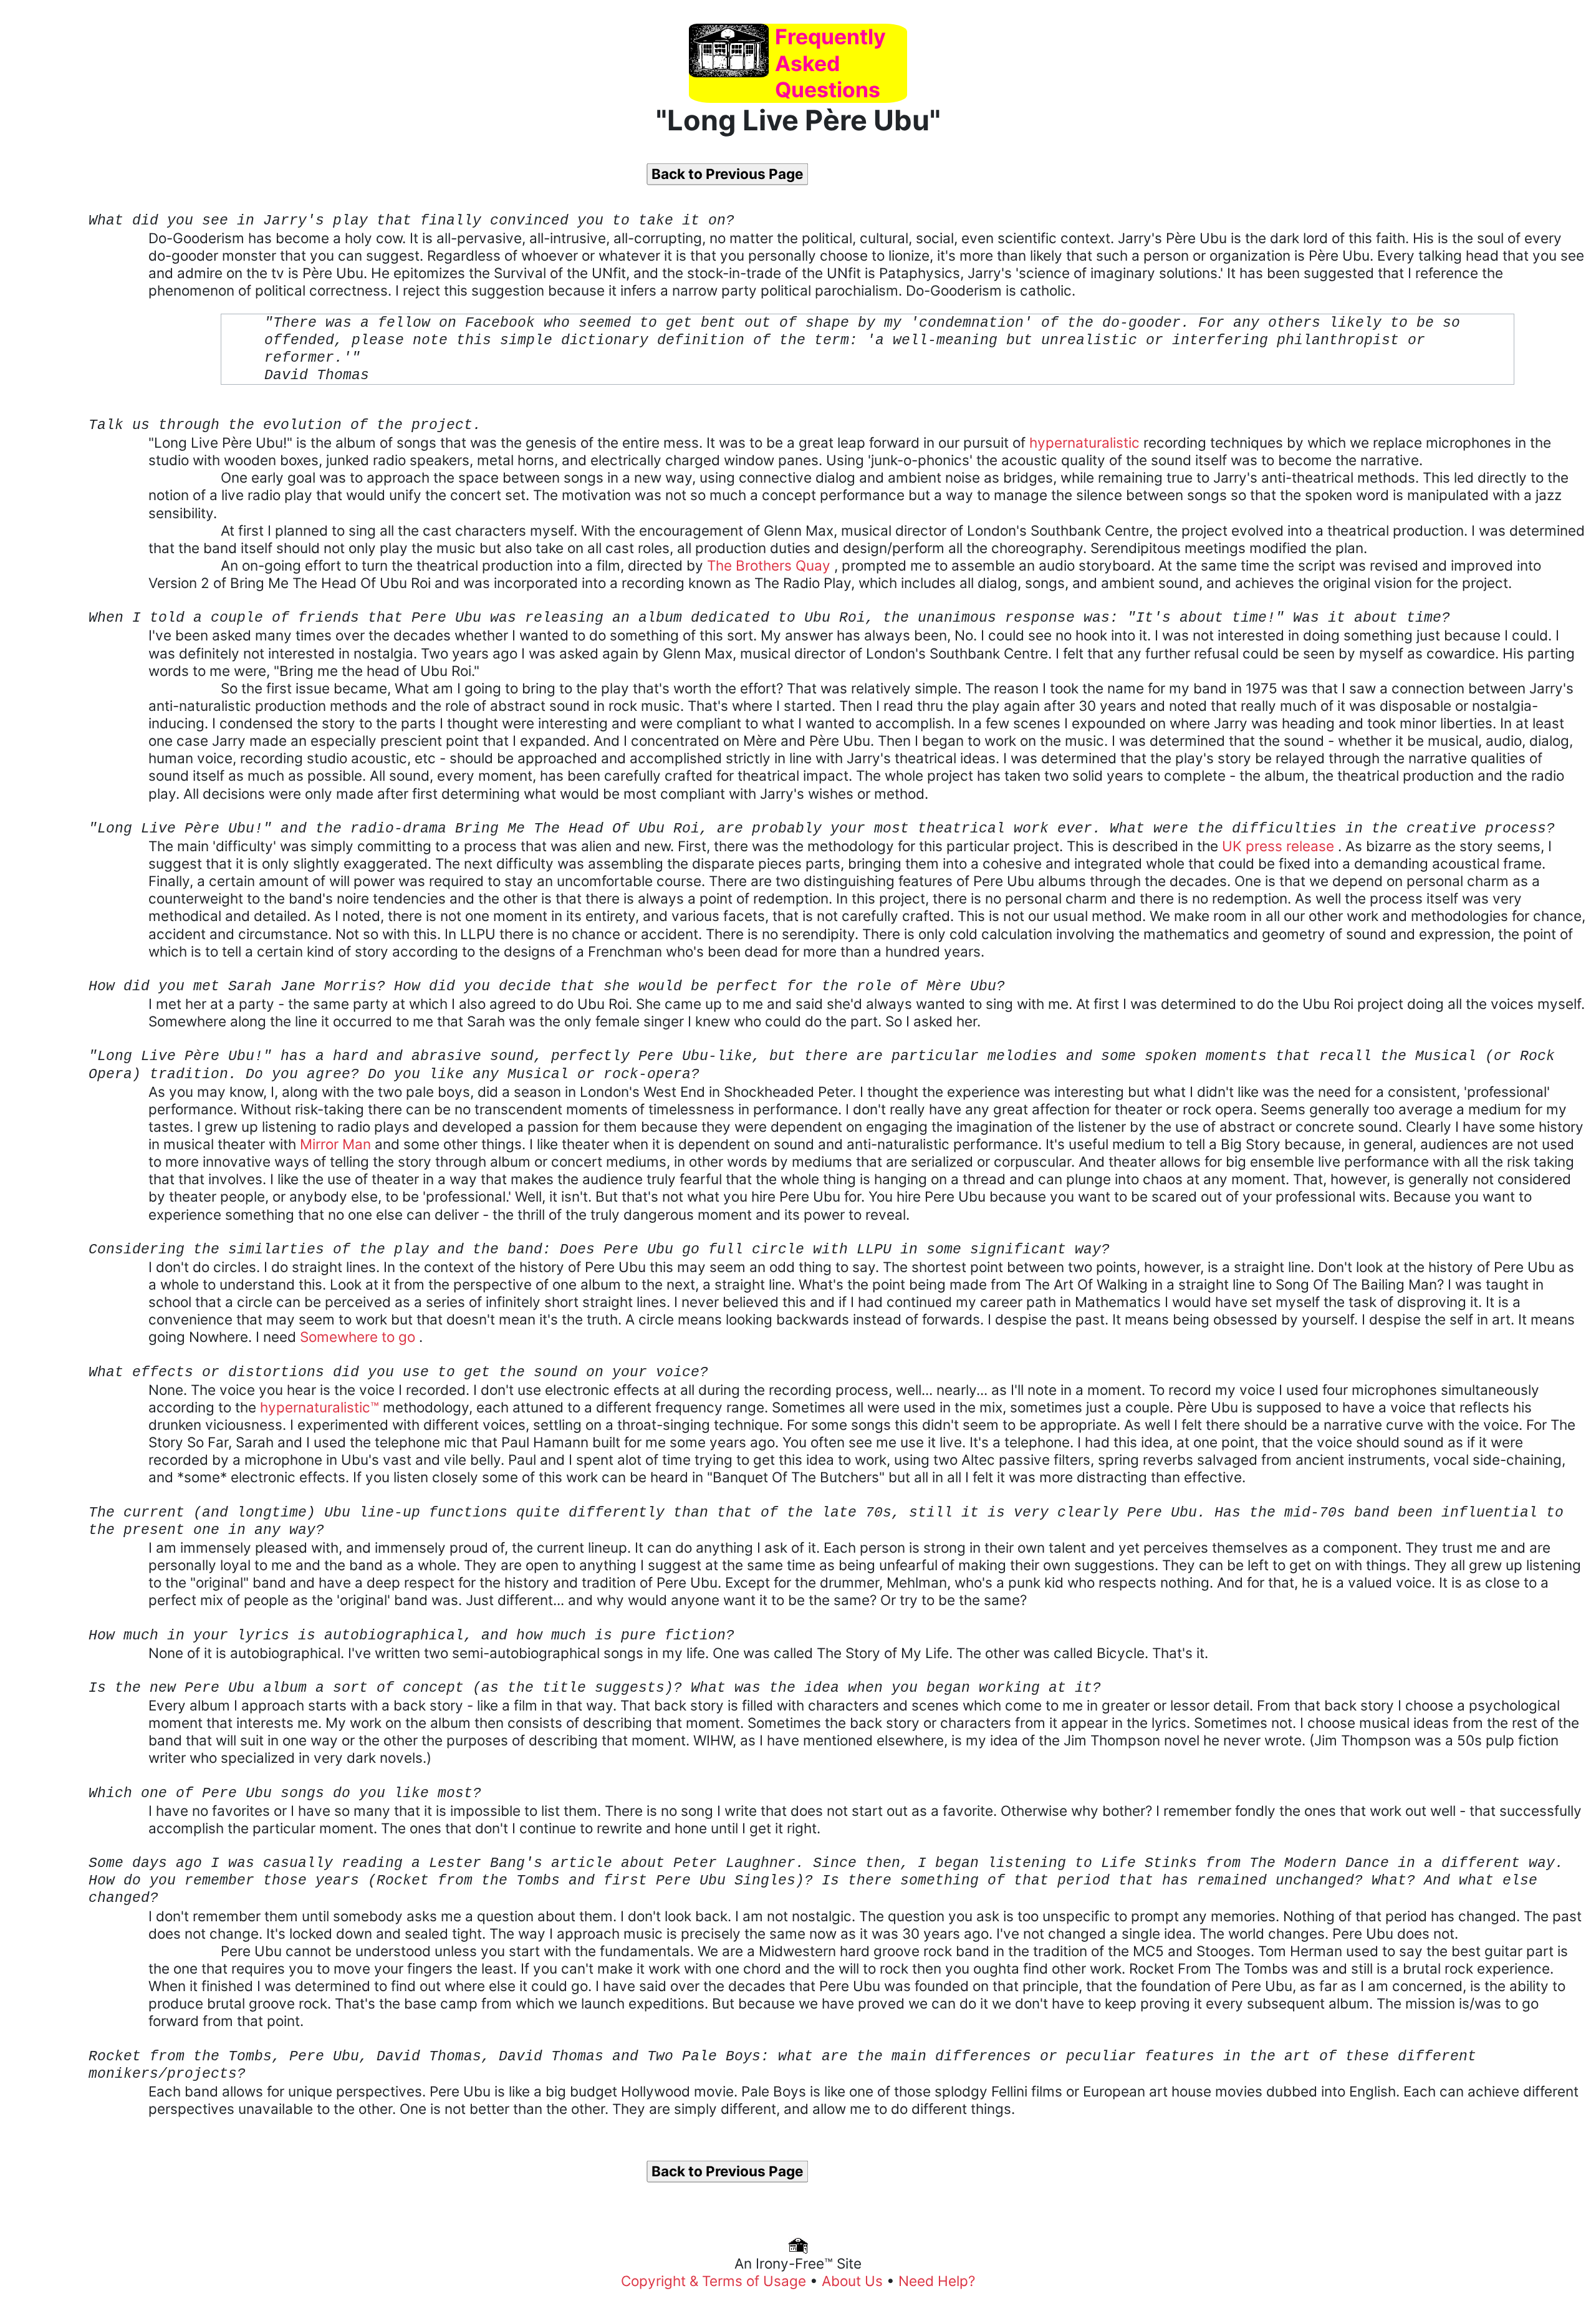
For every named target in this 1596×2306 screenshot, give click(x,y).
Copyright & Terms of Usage (715, 2281)
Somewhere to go (359, 1337)
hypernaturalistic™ (321, 1407)
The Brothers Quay (771, 565)
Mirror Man (337, 1144)
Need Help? (937, 2281)
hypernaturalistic (1086, 442)
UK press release (1280, 846)
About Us (854, 2281)
